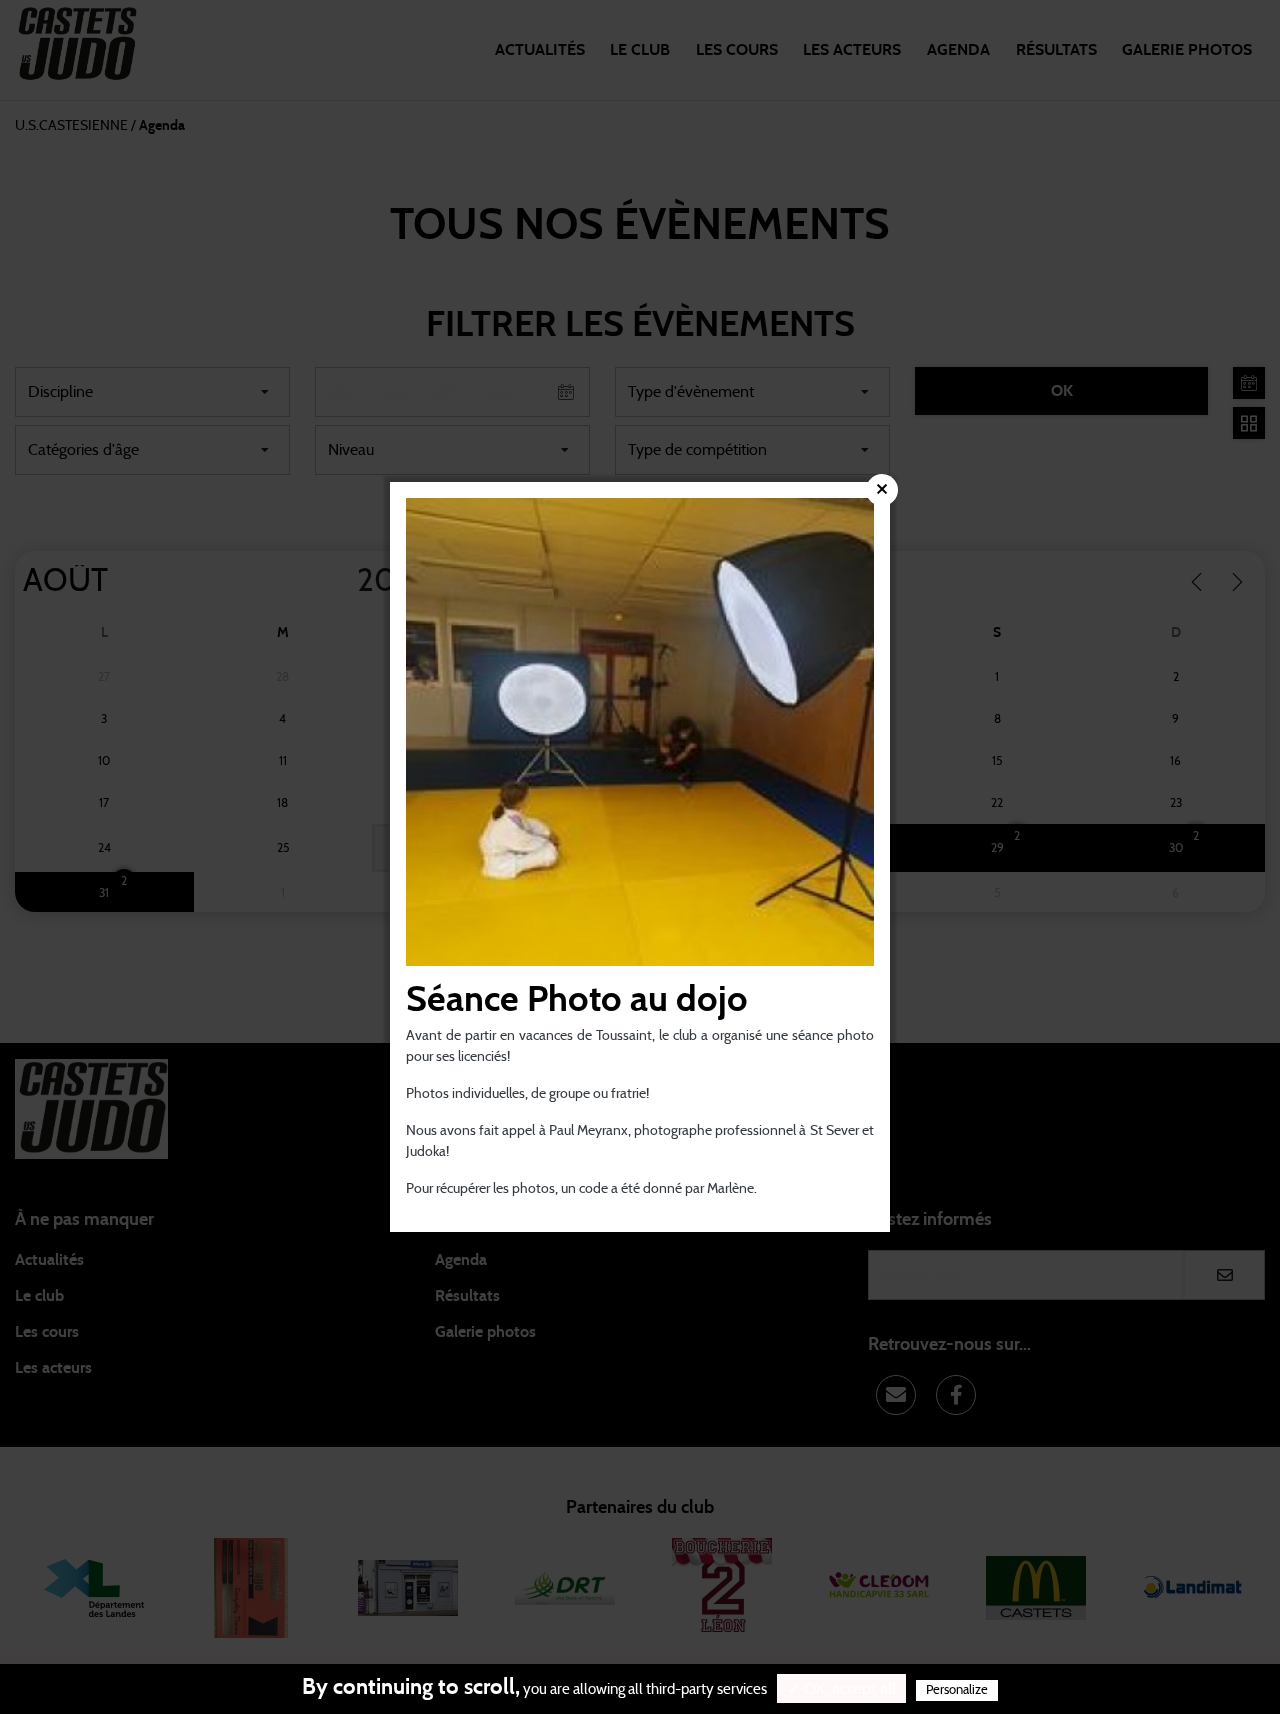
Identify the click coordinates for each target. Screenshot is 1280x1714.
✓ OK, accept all (841, 1689)
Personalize (957, 1690)
